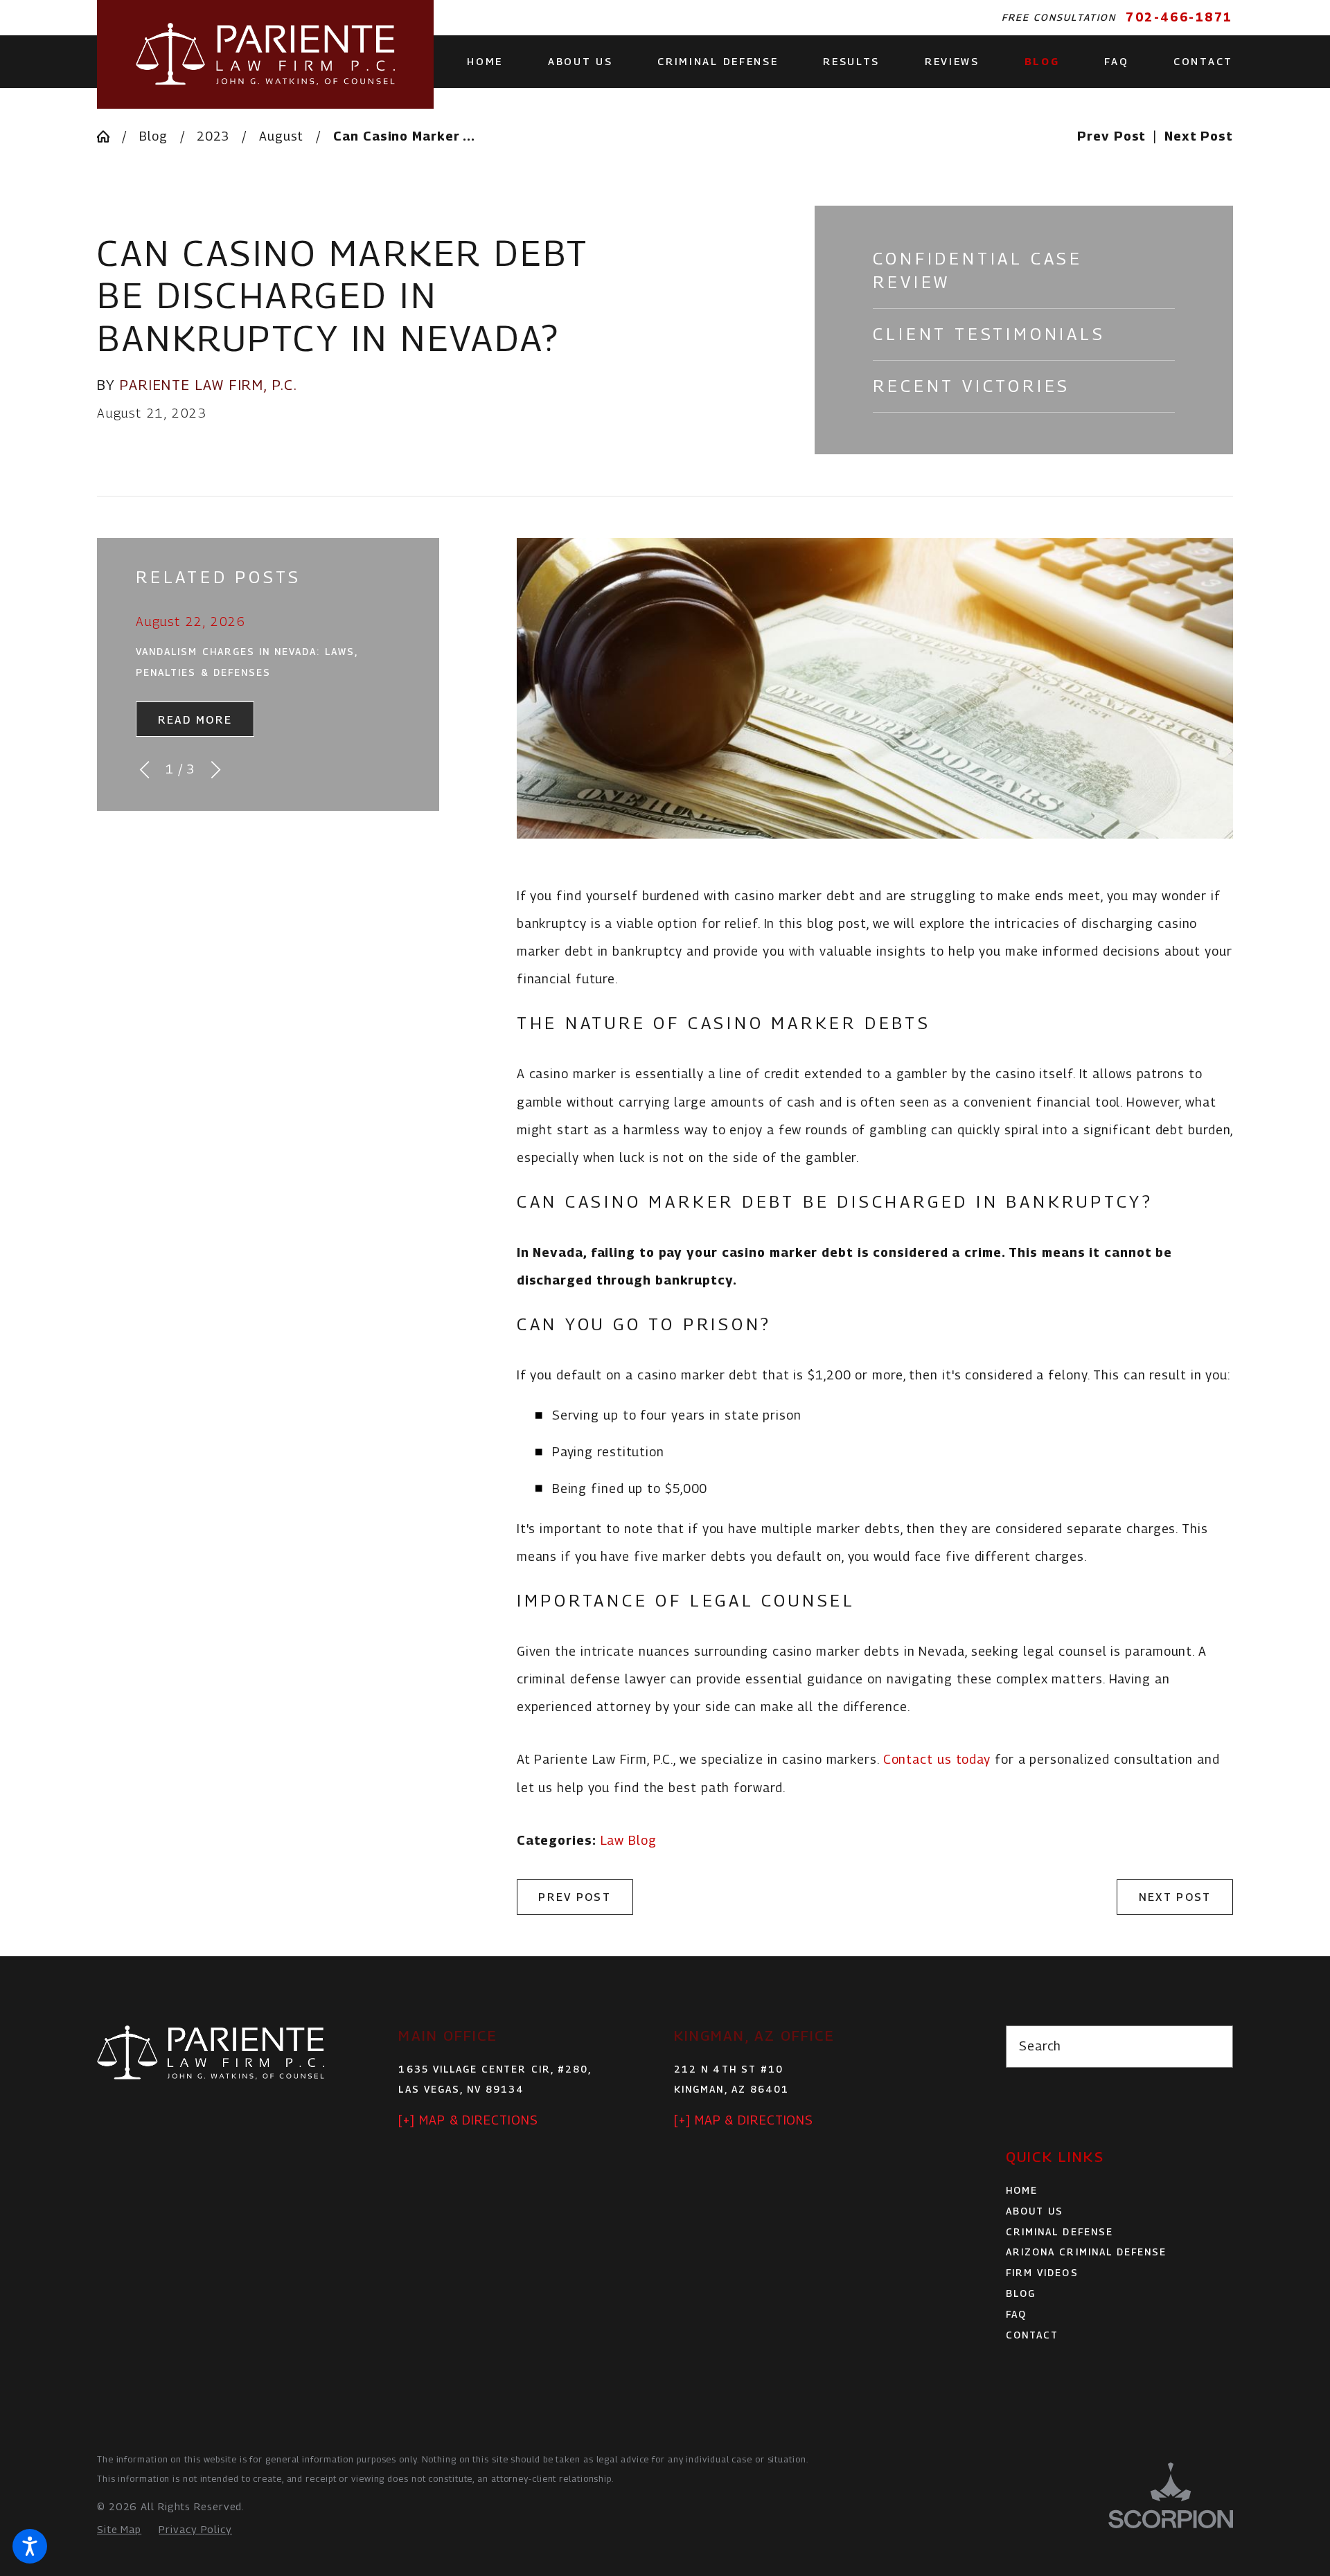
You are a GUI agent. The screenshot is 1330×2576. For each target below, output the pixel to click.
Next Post (1175, 1897)
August (281, 136)
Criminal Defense (1059, 2232)
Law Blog (629, 1840)
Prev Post (575, 1897)
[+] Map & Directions (468, 2120)
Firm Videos (1042, 2273)
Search (1040, 2046)
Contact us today (937, 1759)
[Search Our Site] (1214, 2046)
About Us (1035, 2211)
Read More (195, 719)
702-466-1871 (1179, 17)
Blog (153, 136)
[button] (30, 2546)
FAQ (1016, 2314)
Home (1022, 2190)
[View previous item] (144, 770)
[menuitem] (496, 61)
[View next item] (216, 770)
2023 (213, 136)
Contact (1032, 2335)
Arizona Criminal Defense (1086, 2252)
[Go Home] (109, 136)
